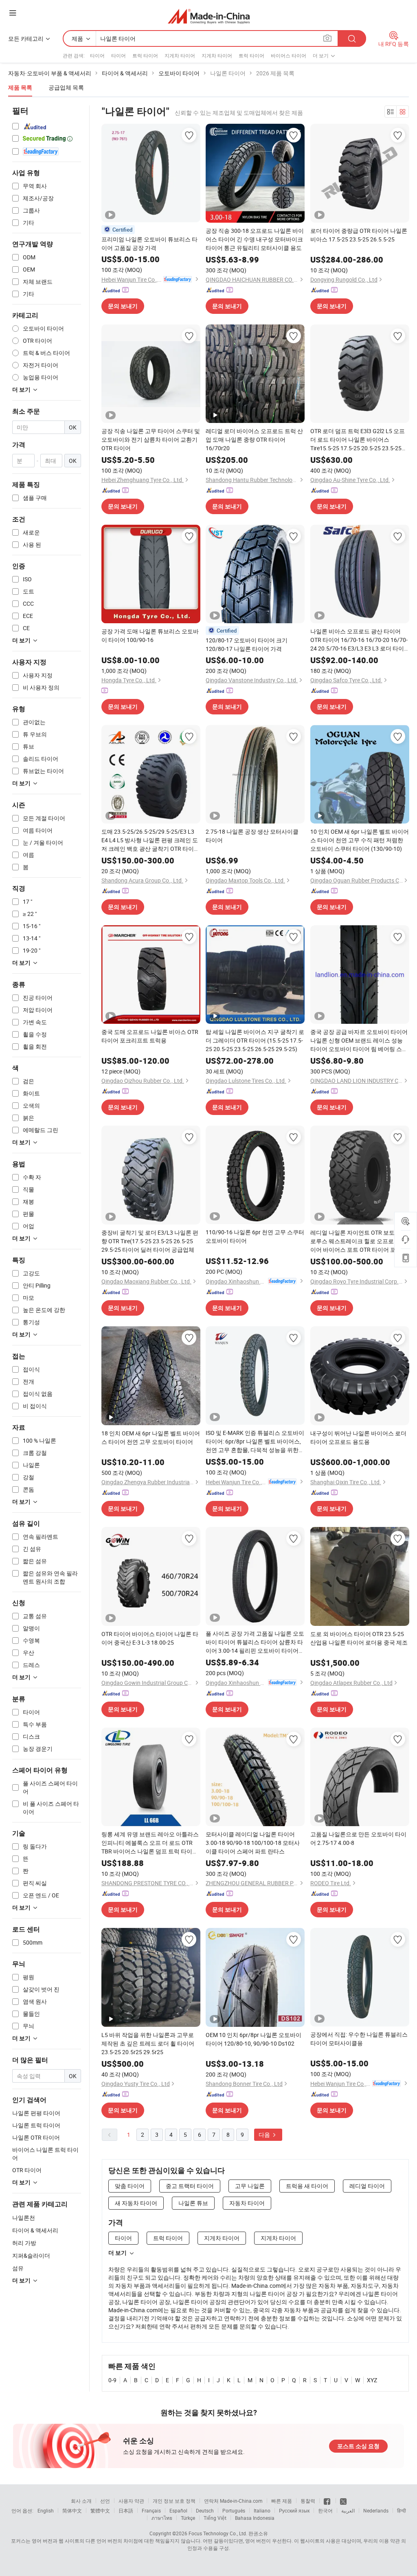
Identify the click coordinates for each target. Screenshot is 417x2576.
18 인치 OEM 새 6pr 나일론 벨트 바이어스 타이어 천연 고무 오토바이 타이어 (151, 1437)
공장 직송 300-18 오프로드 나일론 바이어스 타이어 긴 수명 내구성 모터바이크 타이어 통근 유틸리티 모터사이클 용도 (255, 239)
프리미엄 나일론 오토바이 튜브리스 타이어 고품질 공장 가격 (149, 243)
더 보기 (117, 2253)
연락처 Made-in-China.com (233, 2501)
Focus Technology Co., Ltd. (218, 2533)
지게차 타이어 (180, 55)
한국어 (325, 2510)
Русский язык (294, 2510)
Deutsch (205, 2510)
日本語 (126, 2510)
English (46, 2510)
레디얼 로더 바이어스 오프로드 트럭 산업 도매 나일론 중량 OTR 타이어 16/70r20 (254, 439)
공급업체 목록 (66, 87)
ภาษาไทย (162, 2518)
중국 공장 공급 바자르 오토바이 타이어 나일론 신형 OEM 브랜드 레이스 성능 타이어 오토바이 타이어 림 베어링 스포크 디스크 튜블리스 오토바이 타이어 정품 (359, 1040)
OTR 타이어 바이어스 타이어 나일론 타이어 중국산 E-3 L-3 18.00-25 (150, 1638)
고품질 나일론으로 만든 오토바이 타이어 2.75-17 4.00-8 (358, 1838)
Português (234, 2510)
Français (151, 2510)
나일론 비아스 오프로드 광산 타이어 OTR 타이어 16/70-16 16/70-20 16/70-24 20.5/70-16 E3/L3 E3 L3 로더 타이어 (359, 640)
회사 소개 (81, 2501)
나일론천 (24, 2218)
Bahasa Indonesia (255, 2518)
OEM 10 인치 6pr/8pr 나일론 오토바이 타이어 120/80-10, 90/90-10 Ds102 (253, 2039)
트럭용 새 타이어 (307, 2186)
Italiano (262, 2510)
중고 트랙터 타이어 (190, 2186)
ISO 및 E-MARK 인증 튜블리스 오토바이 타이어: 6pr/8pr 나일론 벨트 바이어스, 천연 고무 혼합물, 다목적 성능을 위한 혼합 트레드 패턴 (255, 1441)
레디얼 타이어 (367, 2186)
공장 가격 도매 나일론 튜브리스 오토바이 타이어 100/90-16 (150, 635)
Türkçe (188, 2518)
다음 (265, 2135)
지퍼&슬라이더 (31, 2255)
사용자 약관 (131, 2501)
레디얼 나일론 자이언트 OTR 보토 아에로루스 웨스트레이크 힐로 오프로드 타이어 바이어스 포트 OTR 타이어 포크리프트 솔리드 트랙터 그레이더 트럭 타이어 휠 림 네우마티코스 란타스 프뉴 (359, 1241)
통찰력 (308, 2501)
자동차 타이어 (247, 2203)
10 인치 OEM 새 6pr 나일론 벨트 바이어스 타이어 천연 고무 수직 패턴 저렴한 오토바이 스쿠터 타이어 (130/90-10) (360, 840)
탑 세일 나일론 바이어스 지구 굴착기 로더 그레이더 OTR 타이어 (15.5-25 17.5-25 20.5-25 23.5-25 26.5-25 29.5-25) (255, 1040)
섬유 (18, 2268)
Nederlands (376, 2510)
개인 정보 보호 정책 (174, 2501)
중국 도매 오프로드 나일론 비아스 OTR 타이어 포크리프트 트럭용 (150, 1036)
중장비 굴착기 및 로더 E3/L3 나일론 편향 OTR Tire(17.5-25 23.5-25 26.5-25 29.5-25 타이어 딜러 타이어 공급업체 (150, 1241)
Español (178, 2510)
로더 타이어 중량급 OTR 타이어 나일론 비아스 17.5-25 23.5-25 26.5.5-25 (359, 235)
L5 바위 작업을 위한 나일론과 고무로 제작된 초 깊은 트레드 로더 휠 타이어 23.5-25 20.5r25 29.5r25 (148, 2043)
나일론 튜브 (193, 2203)
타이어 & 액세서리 (35, 2230)
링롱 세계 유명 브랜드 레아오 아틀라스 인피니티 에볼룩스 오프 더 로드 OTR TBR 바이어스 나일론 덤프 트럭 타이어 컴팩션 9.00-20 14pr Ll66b (150, 1843)
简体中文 (72, 2510)
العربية (348, 2510)
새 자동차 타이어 (136, 2203)
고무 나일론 (250, 2186)
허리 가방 (24, 2243)
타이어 (97, 55)
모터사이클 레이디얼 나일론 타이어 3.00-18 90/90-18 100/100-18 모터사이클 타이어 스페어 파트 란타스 (253, 1843)
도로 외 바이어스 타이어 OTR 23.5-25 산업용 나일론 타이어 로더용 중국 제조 (359, 1638)
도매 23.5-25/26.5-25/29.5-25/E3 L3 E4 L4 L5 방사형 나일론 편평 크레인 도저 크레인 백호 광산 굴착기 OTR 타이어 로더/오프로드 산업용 (150, 840)
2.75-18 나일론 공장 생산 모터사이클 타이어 (252, 836)
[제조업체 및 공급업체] (209, 16)
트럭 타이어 (145, 55)
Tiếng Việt (215, 2518)
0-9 (112, 2380)
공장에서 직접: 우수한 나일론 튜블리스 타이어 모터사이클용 (359, 2039)
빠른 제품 (282, 2501)
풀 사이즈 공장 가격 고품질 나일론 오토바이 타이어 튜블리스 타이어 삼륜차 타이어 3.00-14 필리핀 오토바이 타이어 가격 (255, 1642)
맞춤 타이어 (130, 2186)
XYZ (372, 2380)
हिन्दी (402, 2510)
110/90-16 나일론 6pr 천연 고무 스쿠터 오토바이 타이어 (255, 1236)
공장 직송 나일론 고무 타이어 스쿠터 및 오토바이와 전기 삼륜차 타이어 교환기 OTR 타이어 (151, 439)
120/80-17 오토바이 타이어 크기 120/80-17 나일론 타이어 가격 (247, 644)
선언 (105, 2501)
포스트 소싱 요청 (358, 2446)
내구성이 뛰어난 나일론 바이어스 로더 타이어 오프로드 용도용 (358, 1437)
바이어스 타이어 (289, 55)
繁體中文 (100, 2510)
